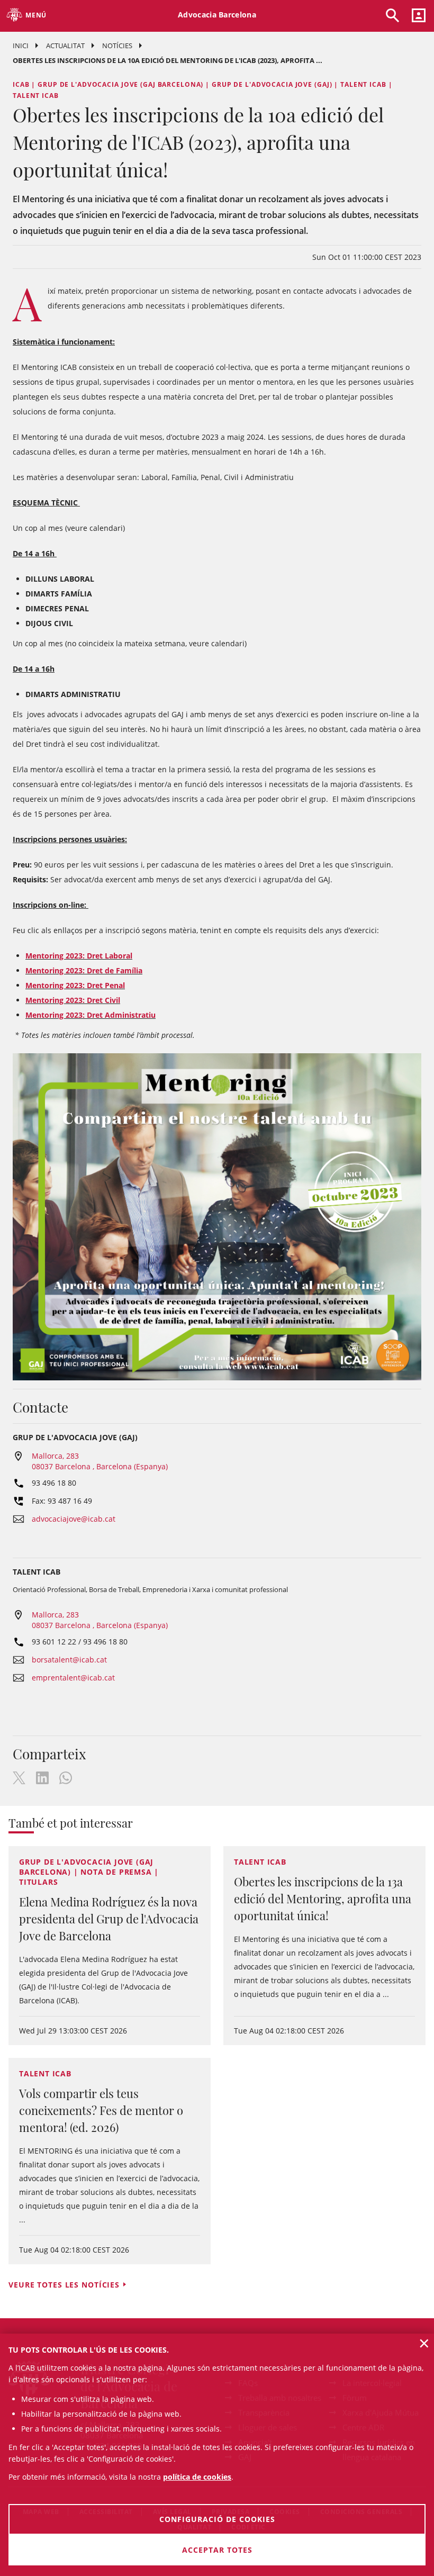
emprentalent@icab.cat (73, 1678)
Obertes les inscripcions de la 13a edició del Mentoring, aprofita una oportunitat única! (323, 1899)
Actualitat (65, 46)
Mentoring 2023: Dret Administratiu (91, 1015)
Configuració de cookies (217, 2519)
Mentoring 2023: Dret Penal (75, 985)
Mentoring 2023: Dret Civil (73, 1000)
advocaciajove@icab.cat (74, 1519)
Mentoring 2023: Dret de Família (84, 970)
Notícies (117, 46)
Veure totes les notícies (64, 2285)
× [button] (424, 2343)
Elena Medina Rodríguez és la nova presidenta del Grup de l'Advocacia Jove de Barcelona (109, 1919)
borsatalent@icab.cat (69, 1660)
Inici (21, 46)
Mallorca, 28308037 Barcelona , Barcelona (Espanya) (100, 1461)
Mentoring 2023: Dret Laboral (79, 956)
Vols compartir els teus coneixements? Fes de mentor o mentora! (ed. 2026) (101, 2110)
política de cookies (197, 2477)
